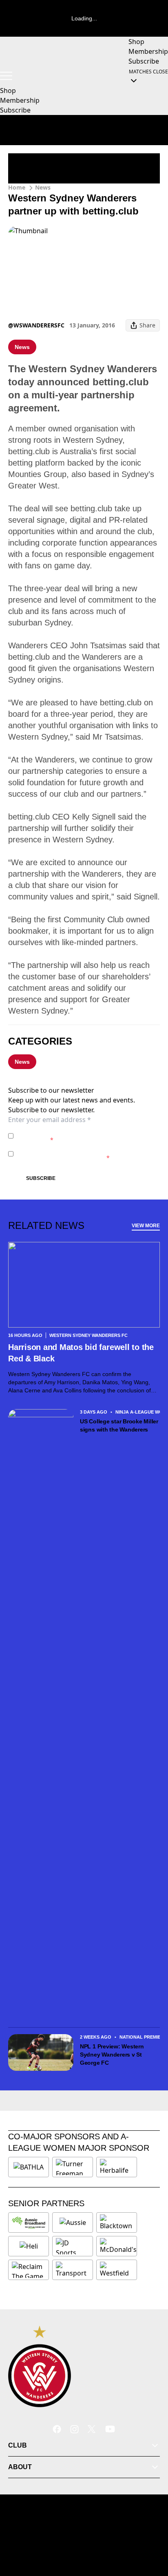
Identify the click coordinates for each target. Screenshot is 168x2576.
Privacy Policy (74, 1132)
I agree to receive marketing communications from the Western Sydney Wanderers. (86, 1154)
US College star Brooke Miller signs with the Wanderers (119, 1425)
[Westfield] (117, 2270)
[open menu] (6, 76)
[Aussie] (73, 2223)
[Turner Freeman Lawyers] (73, 2167)
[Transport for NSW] (73, 2270)
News (43, 187)
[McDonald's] (118, 2246)
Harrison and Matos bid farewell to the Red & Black (81, 1353)
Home (17, 187)
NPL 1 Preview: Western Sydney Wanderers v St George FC (112, 2055)
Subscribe (41, 1178)
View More (146, 1226)
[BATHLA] (29, 2167)
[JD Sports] (73, 2246)
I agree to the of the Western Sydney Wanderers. (86, 1136)
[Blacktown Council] (117, 2223)
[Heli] (29, 2246)
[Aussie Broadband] (29, 2223)
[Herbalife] (117, 2167)
